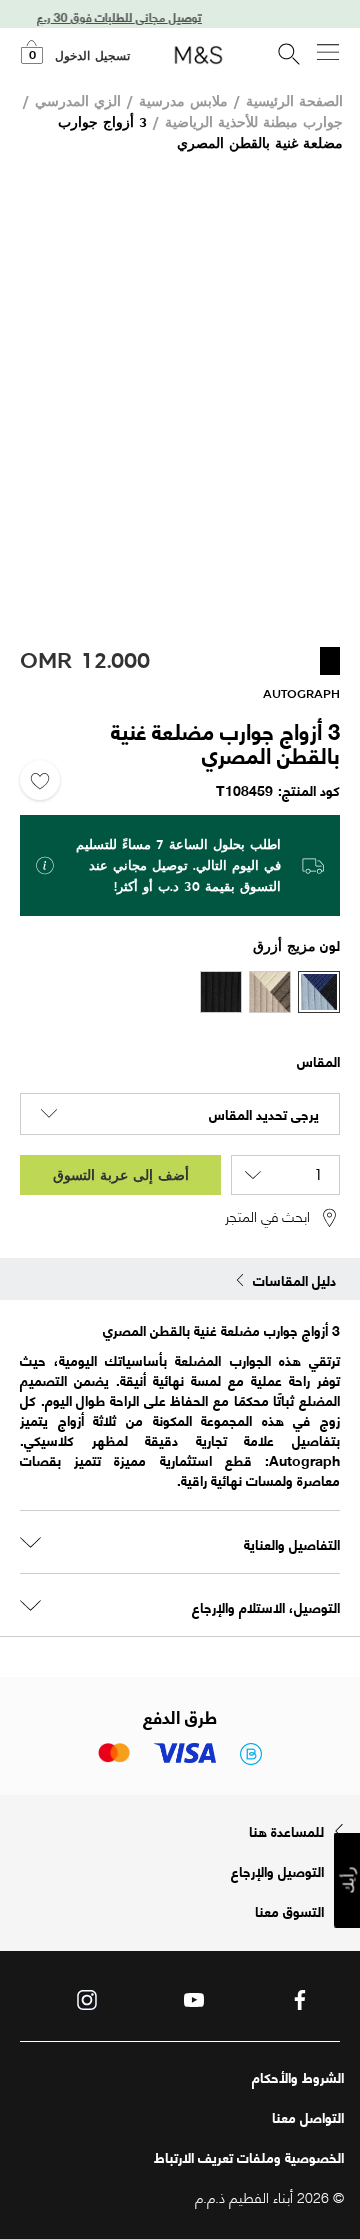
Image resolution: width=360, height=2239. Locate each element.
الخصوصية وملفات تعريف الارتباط (249, 2157)
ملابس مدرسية (183, 100)
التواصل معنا (308, 2117)
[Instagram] (87, 2000)
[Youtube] (194, 2000)
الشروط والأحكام (298, 2077)
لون (330, 945)
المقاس (318, 1060)
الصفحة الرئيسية (294, 100)
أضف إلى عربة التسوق (121, 1174)
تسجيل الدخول (92, 56)
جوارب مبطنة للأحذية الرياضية (254, 121)
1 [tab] (185, 602)
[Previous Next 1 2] (180, 395)
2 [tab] (153, 602)
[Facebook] (300, 2000)
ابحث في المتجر (267, 1216)
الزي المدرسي (78, 100)
